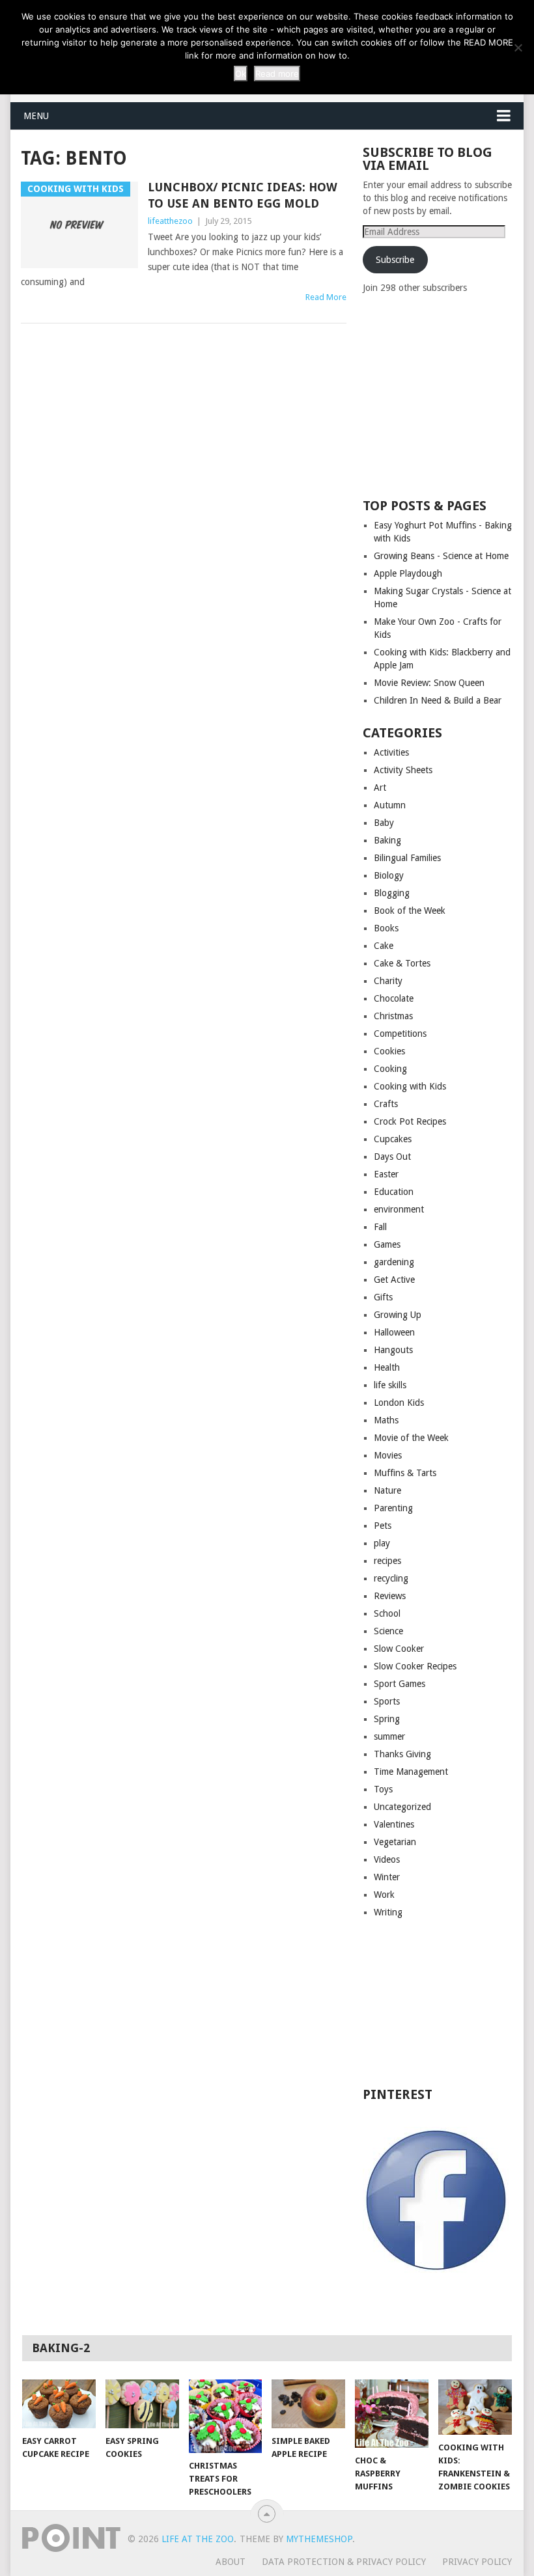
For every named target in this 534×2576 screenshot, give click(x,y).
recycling (391, 1578)
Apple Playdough (408, 573)
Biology (389, 875)
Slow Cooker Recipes (415, 1666)
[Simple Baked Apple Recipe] (308, 2404)
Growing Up (398, 1315)
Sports (387, 1701)
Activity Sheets (403, 770)
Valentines (394, 1824)
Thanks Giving (402, 1754)
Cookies (389, 1051)
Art (380, 788)
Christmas (393, 1016)
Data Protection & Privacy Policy (344, 2562)
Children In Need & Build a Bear (438, 700)
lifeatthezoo (170, 221)
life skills (390, 1385)
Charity (388, 981)
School (387, 1613)
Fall (380, 1227)
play (382, 1543)
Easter (386, 1174)
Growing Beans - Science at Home (441, 556)
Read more (277, 74)
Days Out (392, 1157)
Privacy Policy (477, 2562)
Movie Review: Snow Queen (429, 683)
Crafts (386, 1104)
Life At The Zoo (198, 2539)
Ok (241, 74)
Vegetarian (395, 1842)
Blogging (392, 893)
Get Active (394, 1280)
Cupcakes (393, 1139)
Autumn (390, 805)
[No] (518, 48)
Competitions (400, 1034)
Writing (388, 1912)
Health (387, 1367)
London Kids (399, 1403)
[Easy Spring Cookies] (142, 2404)
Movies (388, 1455)
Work (384, 1895)
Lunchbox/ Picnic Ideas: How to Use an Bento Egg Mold (243, 195)
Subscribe (395, 260)
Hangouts (393, 1350)
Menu (36, 116)
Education (394, 1192)
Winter (387, 1877)
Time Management (411, 1772)
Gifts (383, 1297)
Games (387, 1244)
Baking (387, 840)
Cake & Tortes (402, 963)
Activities (391, 752)
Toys (383, 1789)
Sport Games (400, 1684)
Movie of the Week (411, 1438)
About (231, 2562)
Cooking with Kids (410, 1086)
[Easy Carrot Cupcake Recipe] (59, 2404)
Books (386, 928)
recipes (387, 1561)
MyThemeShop (319, 2539)
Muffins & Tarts (405, 1473)
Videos (387, 1859)
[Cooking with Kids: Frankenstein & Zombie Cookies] (475, 2407)
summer (389, 1736)
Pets (383, 1526)
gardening (394, 1262)
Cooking (390, 1069)
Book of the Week (410, 911)
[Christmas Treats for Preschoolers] (226, 2416)
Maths (386, 1420)
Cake (384, 946)
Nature (387, 1490)
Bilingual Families (407, 858)
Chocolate (394, 998)
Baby (384, 823)
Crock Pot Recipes (410, 1121)
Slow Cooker (399, 1649)
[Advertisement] (448, 395)
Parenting (393, 1508)
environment (399, 1209)
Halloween (394, 1332)
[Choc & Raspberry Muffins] (392, 2414)
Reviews (390, 1596)
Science (388, 1631)
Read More (326, 297)
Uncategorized (402, 1807)
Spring (387, 1719)
